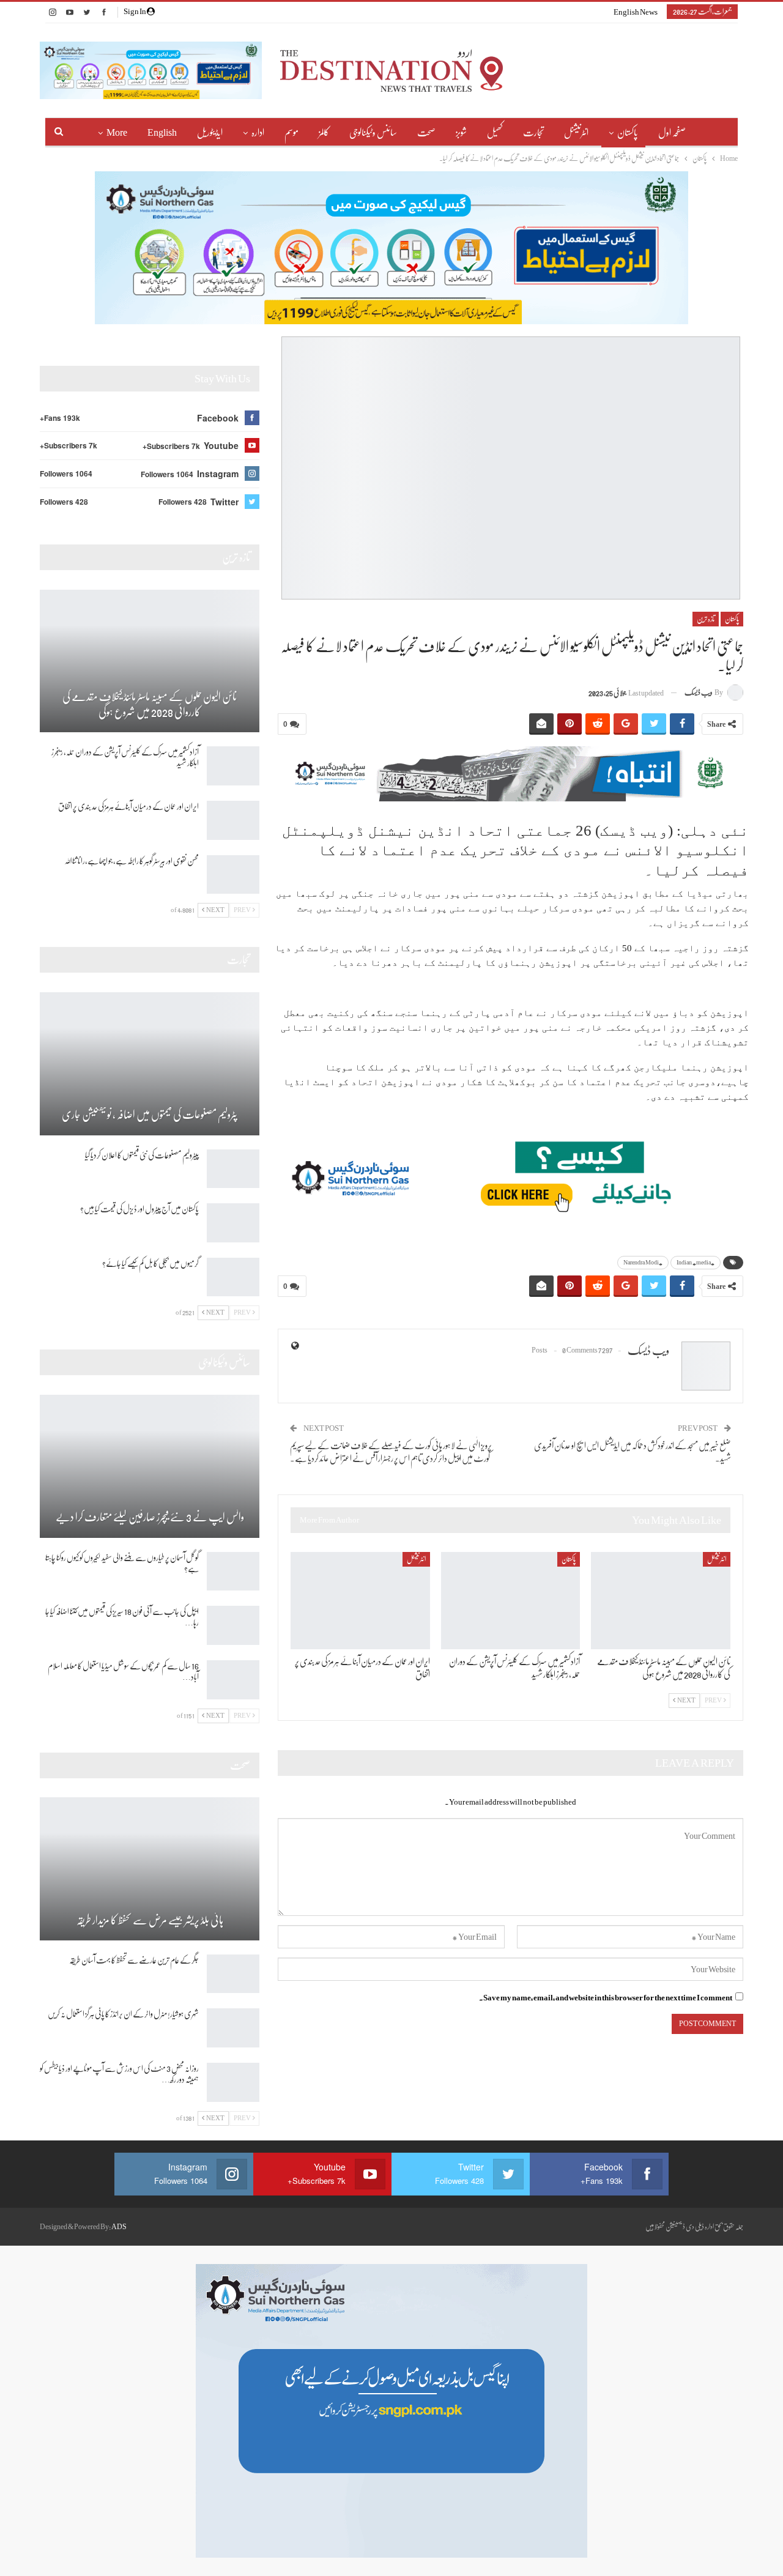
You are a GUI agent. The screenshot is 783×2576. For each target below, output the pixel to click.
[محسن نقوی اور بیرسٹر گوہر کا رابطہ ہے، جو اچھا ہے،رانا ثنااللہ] (233, 875)
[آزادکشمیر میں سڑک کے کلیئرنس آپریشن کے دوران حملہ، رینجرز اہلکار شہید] (511, 1601)
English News (636, 12)
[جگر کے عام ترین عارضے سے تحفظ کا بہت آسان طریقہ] (233, 1974)
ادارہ (258, 133)
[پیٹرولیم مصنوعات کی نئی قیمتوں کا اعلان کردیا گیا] (233, 1169)
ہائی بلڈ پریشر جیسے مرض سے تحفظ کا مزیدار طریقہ (150, 1920)
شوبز (461, 133)
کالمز (324, 133)
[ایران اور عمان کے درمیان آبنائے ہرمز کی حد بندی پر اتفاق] (360, 1601)
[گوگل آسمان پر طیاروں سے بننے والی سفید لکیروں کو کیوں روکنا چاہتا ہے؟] (233, 1572)
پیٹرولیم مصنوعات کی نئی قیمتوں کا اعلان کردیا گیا (142, 1155)
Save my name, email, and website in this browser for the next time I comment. (606, 1998)
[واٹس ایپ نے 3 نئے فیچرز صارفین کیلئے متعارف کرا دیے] (150, 1466)
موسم (291, 133)
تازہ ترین (706, 619)
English (162, 133)
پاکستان (628, 133)
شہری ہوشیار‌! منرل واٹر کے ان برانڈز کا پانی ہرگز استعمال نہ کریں (123, 2014)
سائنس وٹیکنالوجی (373, 133)
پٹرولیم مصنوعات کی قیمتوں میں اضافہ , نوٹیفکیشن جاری (150, 1115)
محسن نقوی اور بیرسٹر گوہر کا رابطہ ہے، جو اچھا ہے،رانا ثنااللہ (132, 861)
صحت (426, 133)
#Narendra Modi (643, 1262)
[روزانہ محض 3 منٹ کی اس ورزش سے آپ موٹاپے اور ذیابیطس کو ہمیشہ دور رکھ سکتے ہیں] (233, 2082)
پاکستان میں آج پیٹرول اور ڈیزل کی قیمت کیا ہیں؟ (139, 1209)
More (117, 133)
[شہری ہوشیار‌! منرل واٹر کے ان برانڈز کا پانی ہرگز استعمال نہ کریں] (233, 2028)
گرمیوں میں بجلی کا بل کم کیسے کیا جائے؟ (150, 1263)
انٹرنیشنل (576, 133)
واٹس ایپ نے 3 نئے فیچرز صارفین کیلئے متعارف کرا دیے (150, 1517)
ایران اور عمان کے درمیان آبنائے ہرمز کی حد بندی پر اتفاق (128, 806)
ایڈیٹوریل (210, 133)
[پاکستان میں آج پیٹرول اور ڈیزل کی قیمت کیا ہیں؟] (233, 1223)
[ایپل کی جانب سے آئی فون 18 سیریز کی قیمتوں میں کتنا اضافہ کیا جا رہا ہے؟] (233, 1625)
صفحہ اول (672, 133)
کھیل (495, 133)
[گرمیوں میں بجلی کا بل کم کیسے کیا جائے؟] (233, 1277)
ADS (119, 2227)
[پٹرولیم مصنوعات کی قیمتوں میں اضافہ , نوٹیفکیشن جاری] (150, 1064)
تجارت (533, 133)
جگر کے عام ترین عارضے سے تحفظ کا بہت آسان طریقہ (134, 1960)
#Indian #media (696, 1262)
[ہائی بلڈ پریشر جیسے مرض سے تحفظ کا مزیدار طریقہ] (150, 1869)
